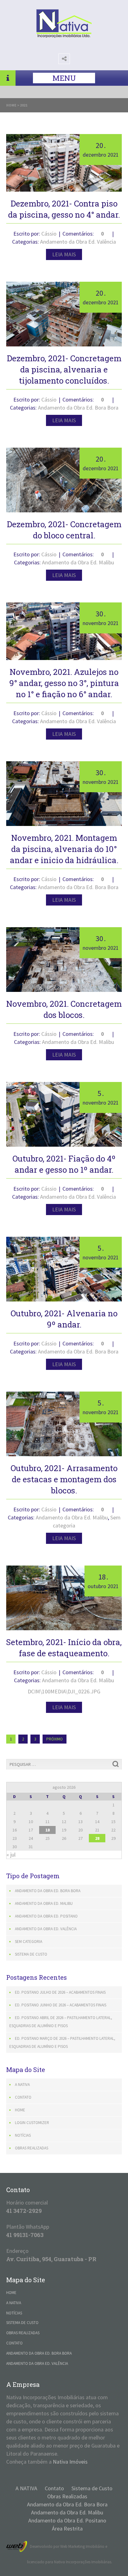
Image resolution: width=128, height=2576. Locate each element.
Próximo (55, 1739)
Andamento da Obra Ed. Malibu (78, 562)
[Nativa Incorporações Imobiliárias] (64, 36)
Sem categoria (29, 1942)
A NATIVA (22, 2085)
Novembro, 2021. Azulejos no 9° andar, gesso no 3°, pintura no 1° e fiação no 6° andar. (64, 683)
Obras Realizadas (32, 2148)
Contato (23, 2097)
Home (11, 105)
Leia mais (64, 254)
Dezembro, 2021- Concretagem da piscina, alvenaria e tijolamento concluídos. (64, 369)
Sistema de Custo (31, 1954)
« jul (11, 1855)
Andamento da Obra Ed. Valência (78, 242)
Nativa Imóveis (70, 2462)
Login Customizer (32, 2123)
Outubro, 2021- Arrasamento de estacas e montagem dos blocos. (64, 1479)
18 (48, 1830)
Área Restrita (67, 2528)
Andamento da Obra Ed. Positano (46, 1916)
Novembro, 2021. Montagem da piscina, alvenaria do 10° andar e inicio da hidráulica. (64, 849)
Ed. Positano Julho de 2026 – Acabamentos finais (60, 1992)
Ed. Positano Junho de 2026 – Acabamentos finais (61, 2005)
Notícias (23, 2135)
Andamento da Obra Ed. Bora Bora (78, 408)
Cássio (49, 234)
